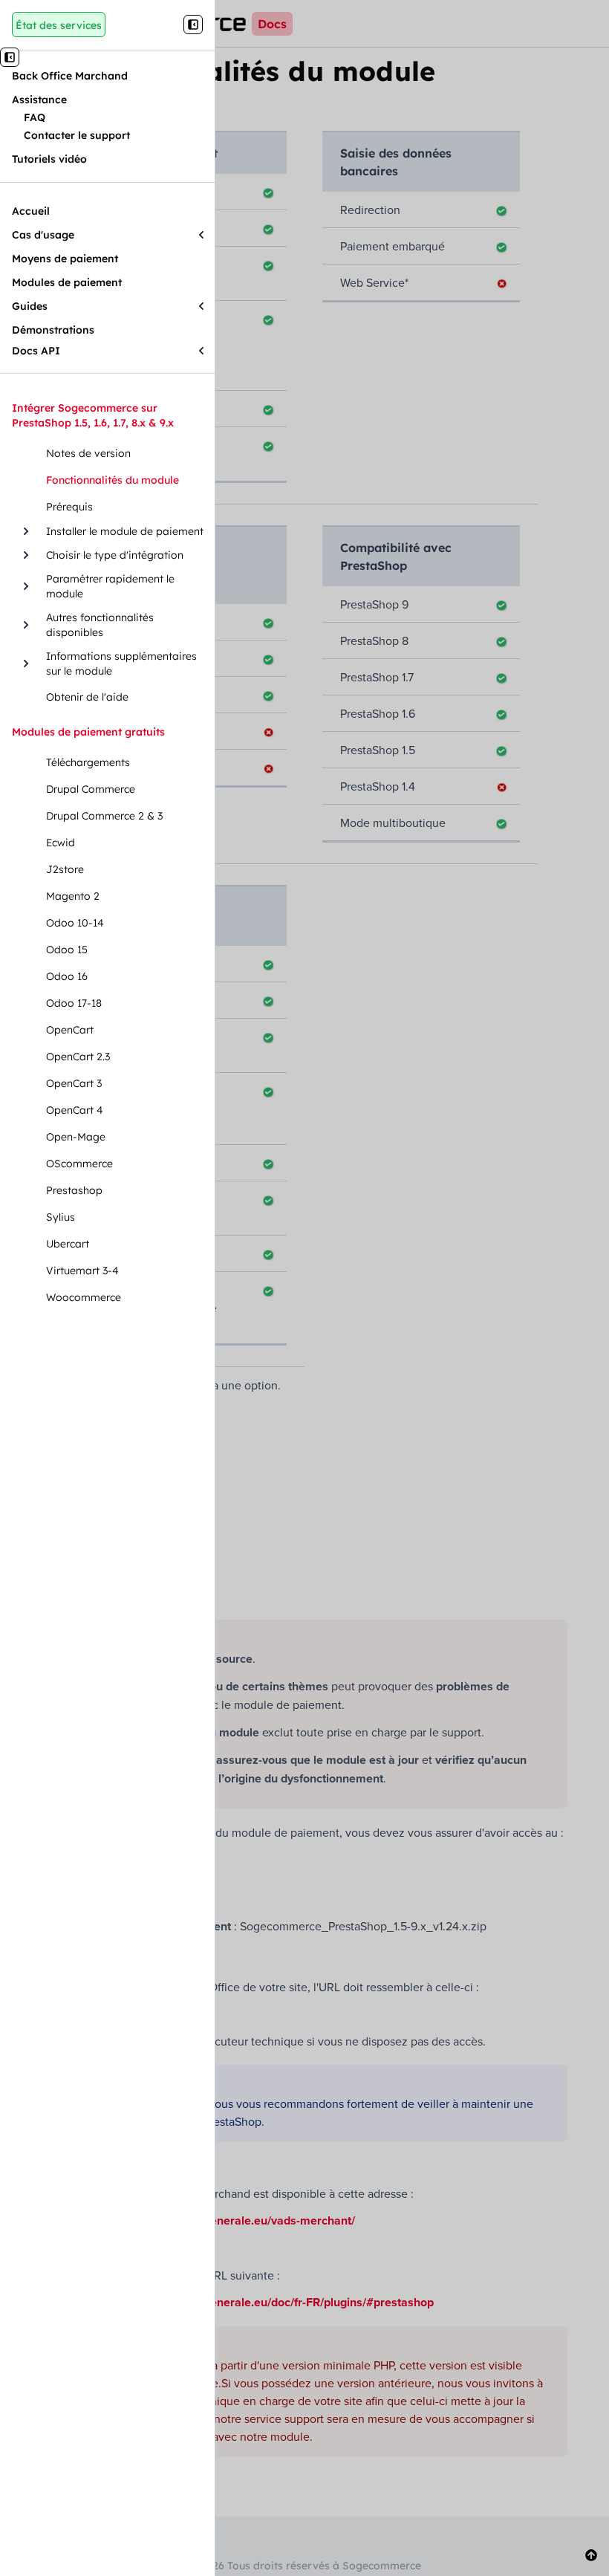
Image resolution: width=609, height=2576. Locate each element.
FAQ (35, 117)
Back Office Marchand (70, 76)
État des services (59, 25)
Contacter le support (77, 135)
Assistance (39, 100)
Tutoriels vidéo (49, 159)
